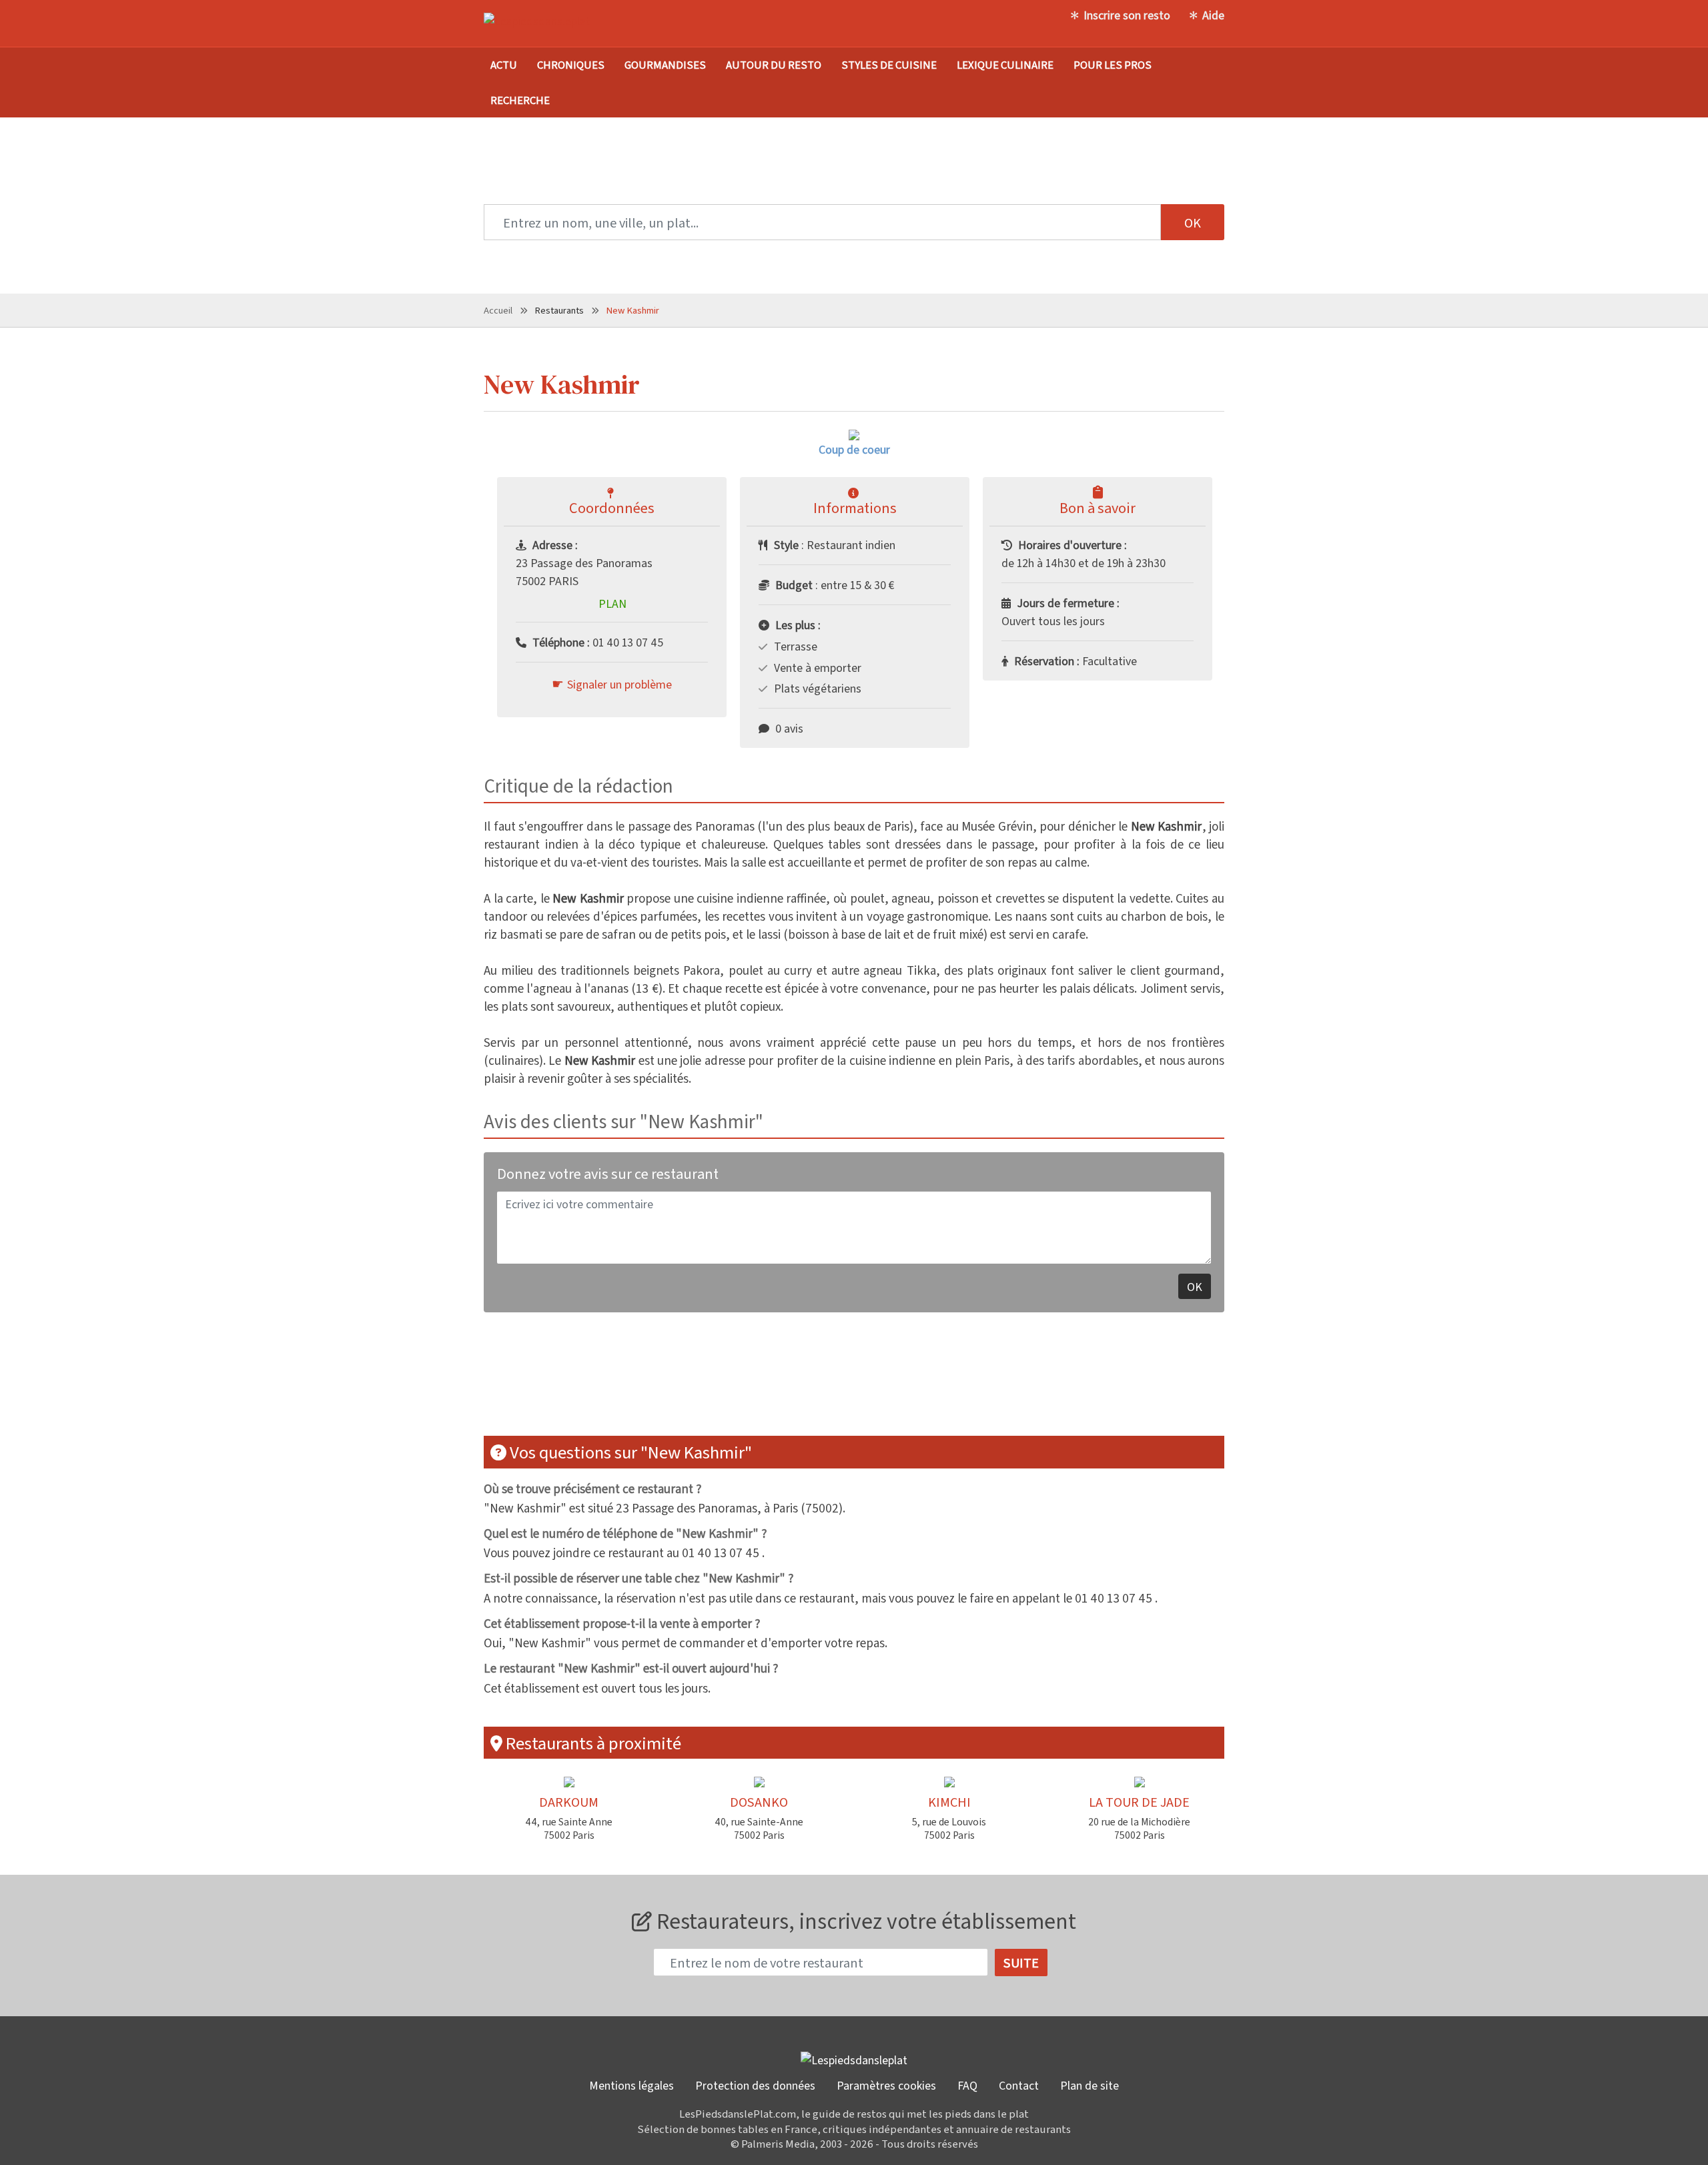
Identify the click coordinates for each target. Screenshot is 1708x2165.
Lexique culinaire (1005, 64)
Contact (1019, 2085)
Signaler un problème (619, 684)
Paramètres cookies (886, 2085)
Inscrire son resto (1127, 15)
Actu (504, 64)
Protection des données (755, 2085)
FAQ (967, 2085)
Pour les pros (1113, 64)
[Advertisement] (854, 1382)
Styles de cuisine (889, 64)
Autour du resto (774, 64)
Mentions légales (631, 2085)
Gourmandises (665, 64)
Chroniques (571, 64)
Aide (1213, 15)
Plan (612, 603)
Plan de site (1090, 2085)
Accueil (498, 310)
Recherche (520, 100)
